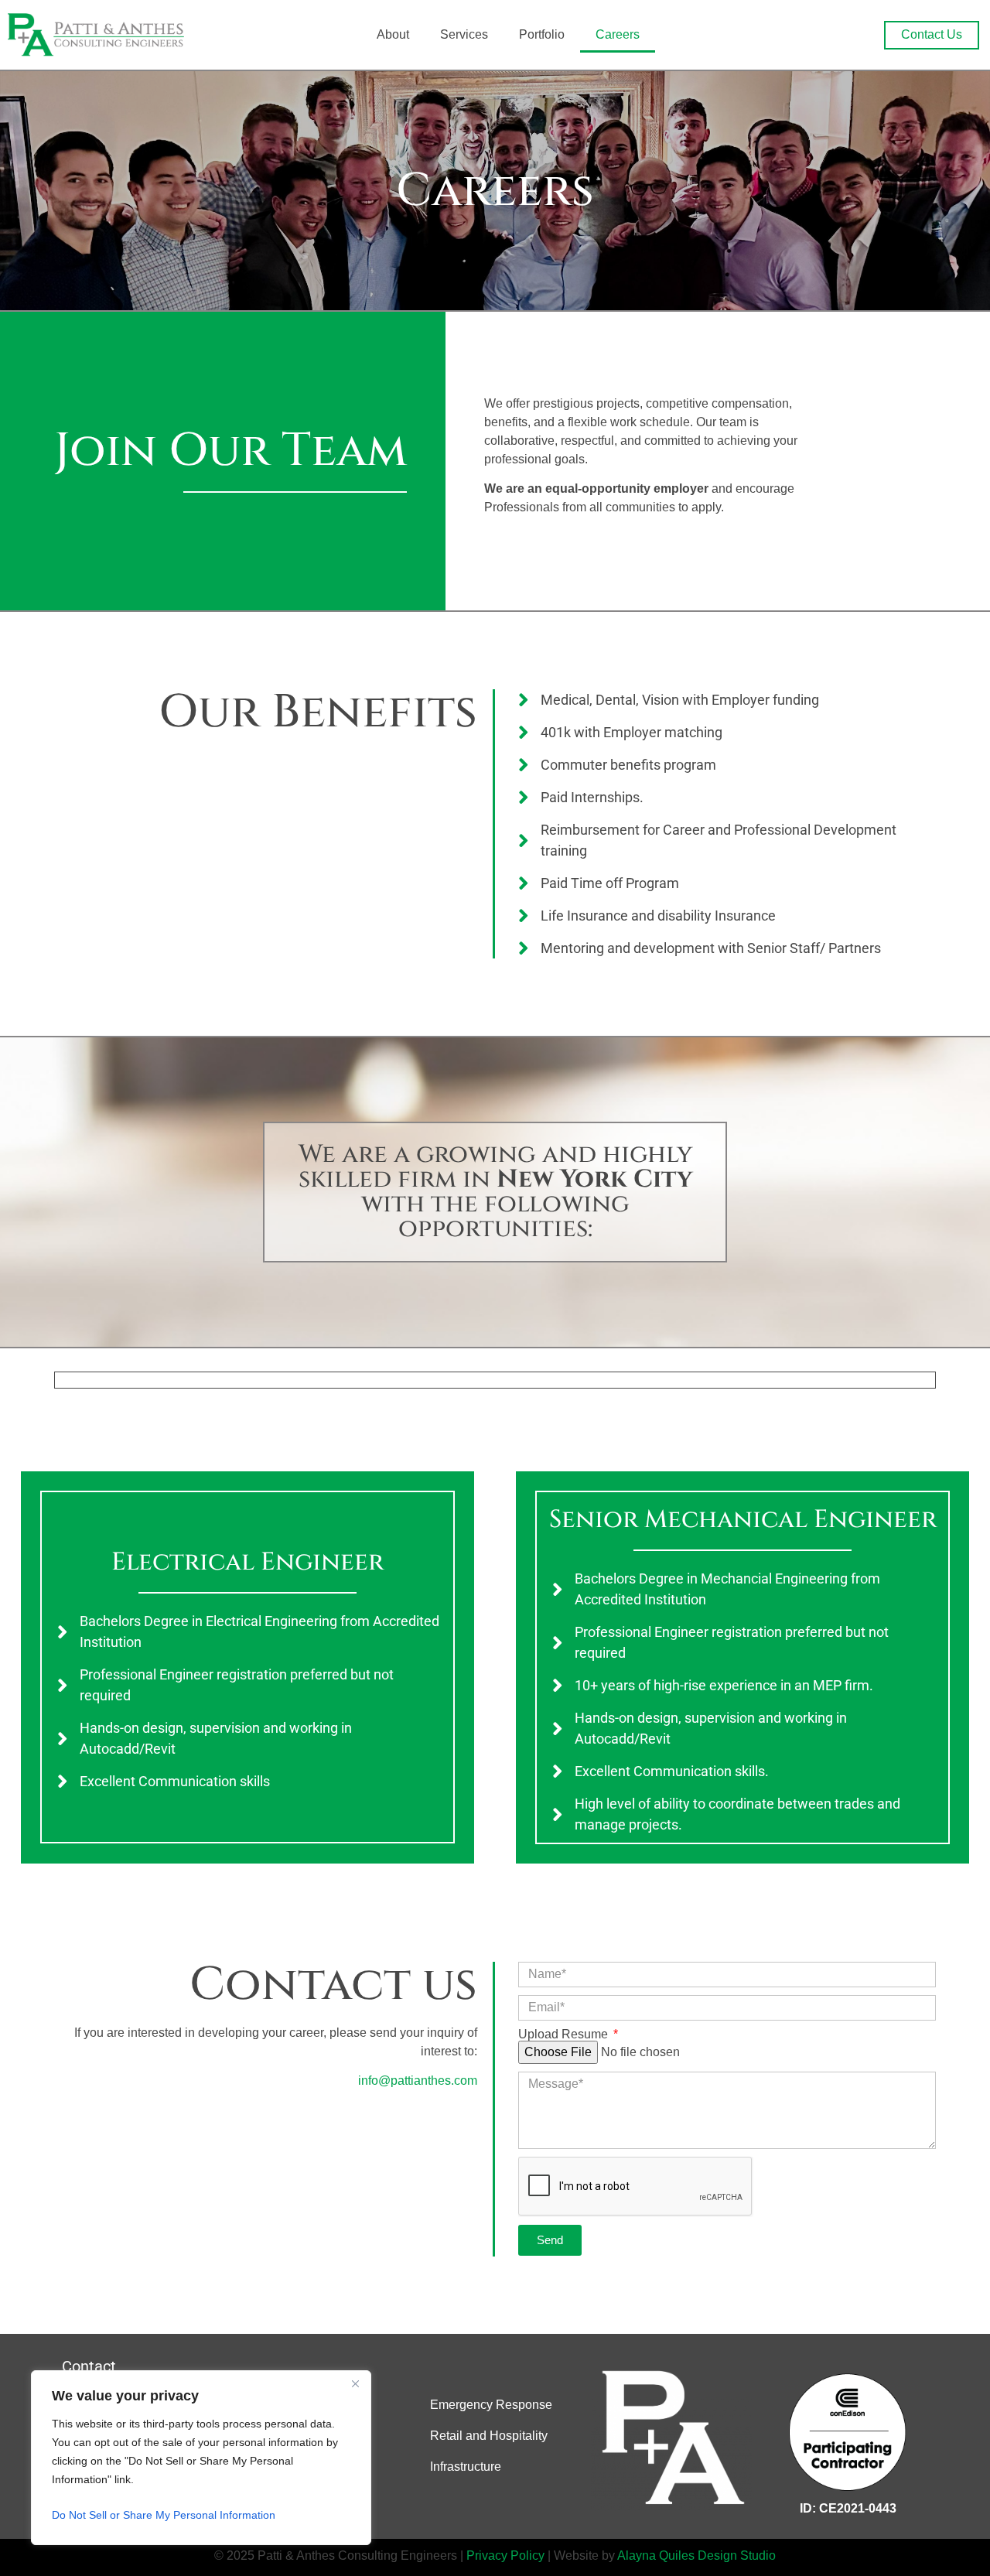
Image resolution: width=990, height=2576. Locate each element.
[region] (201, 2458)
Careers (618, 34)
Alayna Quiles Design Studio (696, 2556)
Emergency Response (491, 2405)
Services (464, 34)
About (393, 34)
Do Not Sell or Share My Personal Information (164, 2515)
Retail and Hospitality (489, 2436)
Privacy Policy (507, 2556)
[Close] (355, 2383)
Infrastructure (466, 2467)
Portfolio (542, 34)
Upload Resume (565, 2034)
